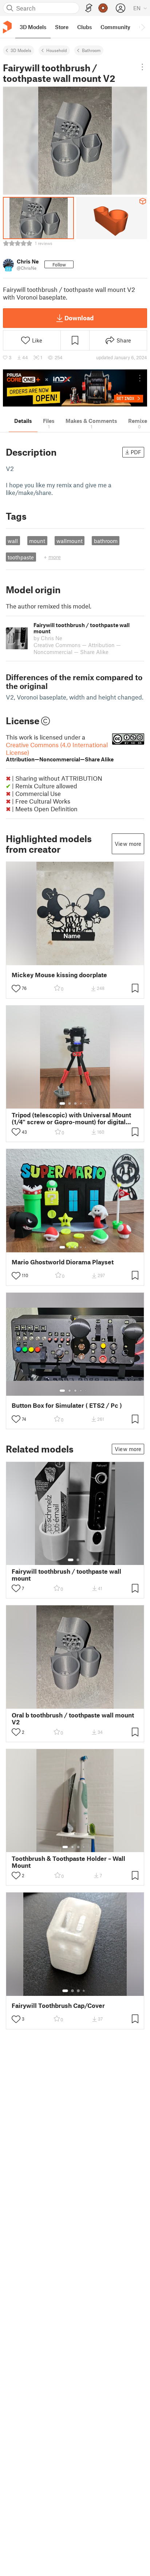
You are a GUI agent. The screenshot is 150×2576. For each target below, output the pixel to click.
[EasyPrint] (89, 8)
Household (57, 50)
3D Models (21, 50)
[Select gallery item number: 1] (62, 1103)
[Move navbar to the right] (143, 27)
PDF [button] (136, 452)
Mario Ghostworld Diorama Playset (63, 1262)
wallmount (70, 541)
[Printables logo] (7, 27)
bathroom (106, 541)
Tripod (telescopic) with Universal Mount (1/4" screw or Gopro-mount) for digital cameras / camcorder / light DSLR (71, 1118)
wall (13, 541)
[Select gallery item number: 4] (81, 1103)
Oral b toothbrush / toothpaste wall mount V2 (73, 1719)
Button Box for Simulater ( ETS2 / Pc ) (67, 1405)
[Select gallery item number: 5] (86, 1103)
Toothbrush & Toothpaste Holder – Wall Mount (68, 1862)
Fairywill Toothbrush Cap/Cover (58, 2006)
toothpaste (21, 557)
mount (37, 541)
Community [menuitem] (115, 27)
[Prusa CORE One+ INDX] (75, 388)
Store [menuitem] (62, 27)
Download (79, 318)
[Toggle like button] (16, 988)
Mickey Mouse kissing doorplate (59, 975)
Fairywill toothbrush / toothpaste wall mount (66, 1575)
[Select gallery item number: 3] (75, 1103)
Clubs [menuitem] (84, 27)
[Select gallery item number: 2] (70, 1103)
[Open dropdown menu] (142, 67)
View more (128, 844)
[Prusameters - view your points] (103, 8)
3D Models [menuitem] (33, 27)
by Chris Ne (48, 638)
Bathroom (91, 50)
